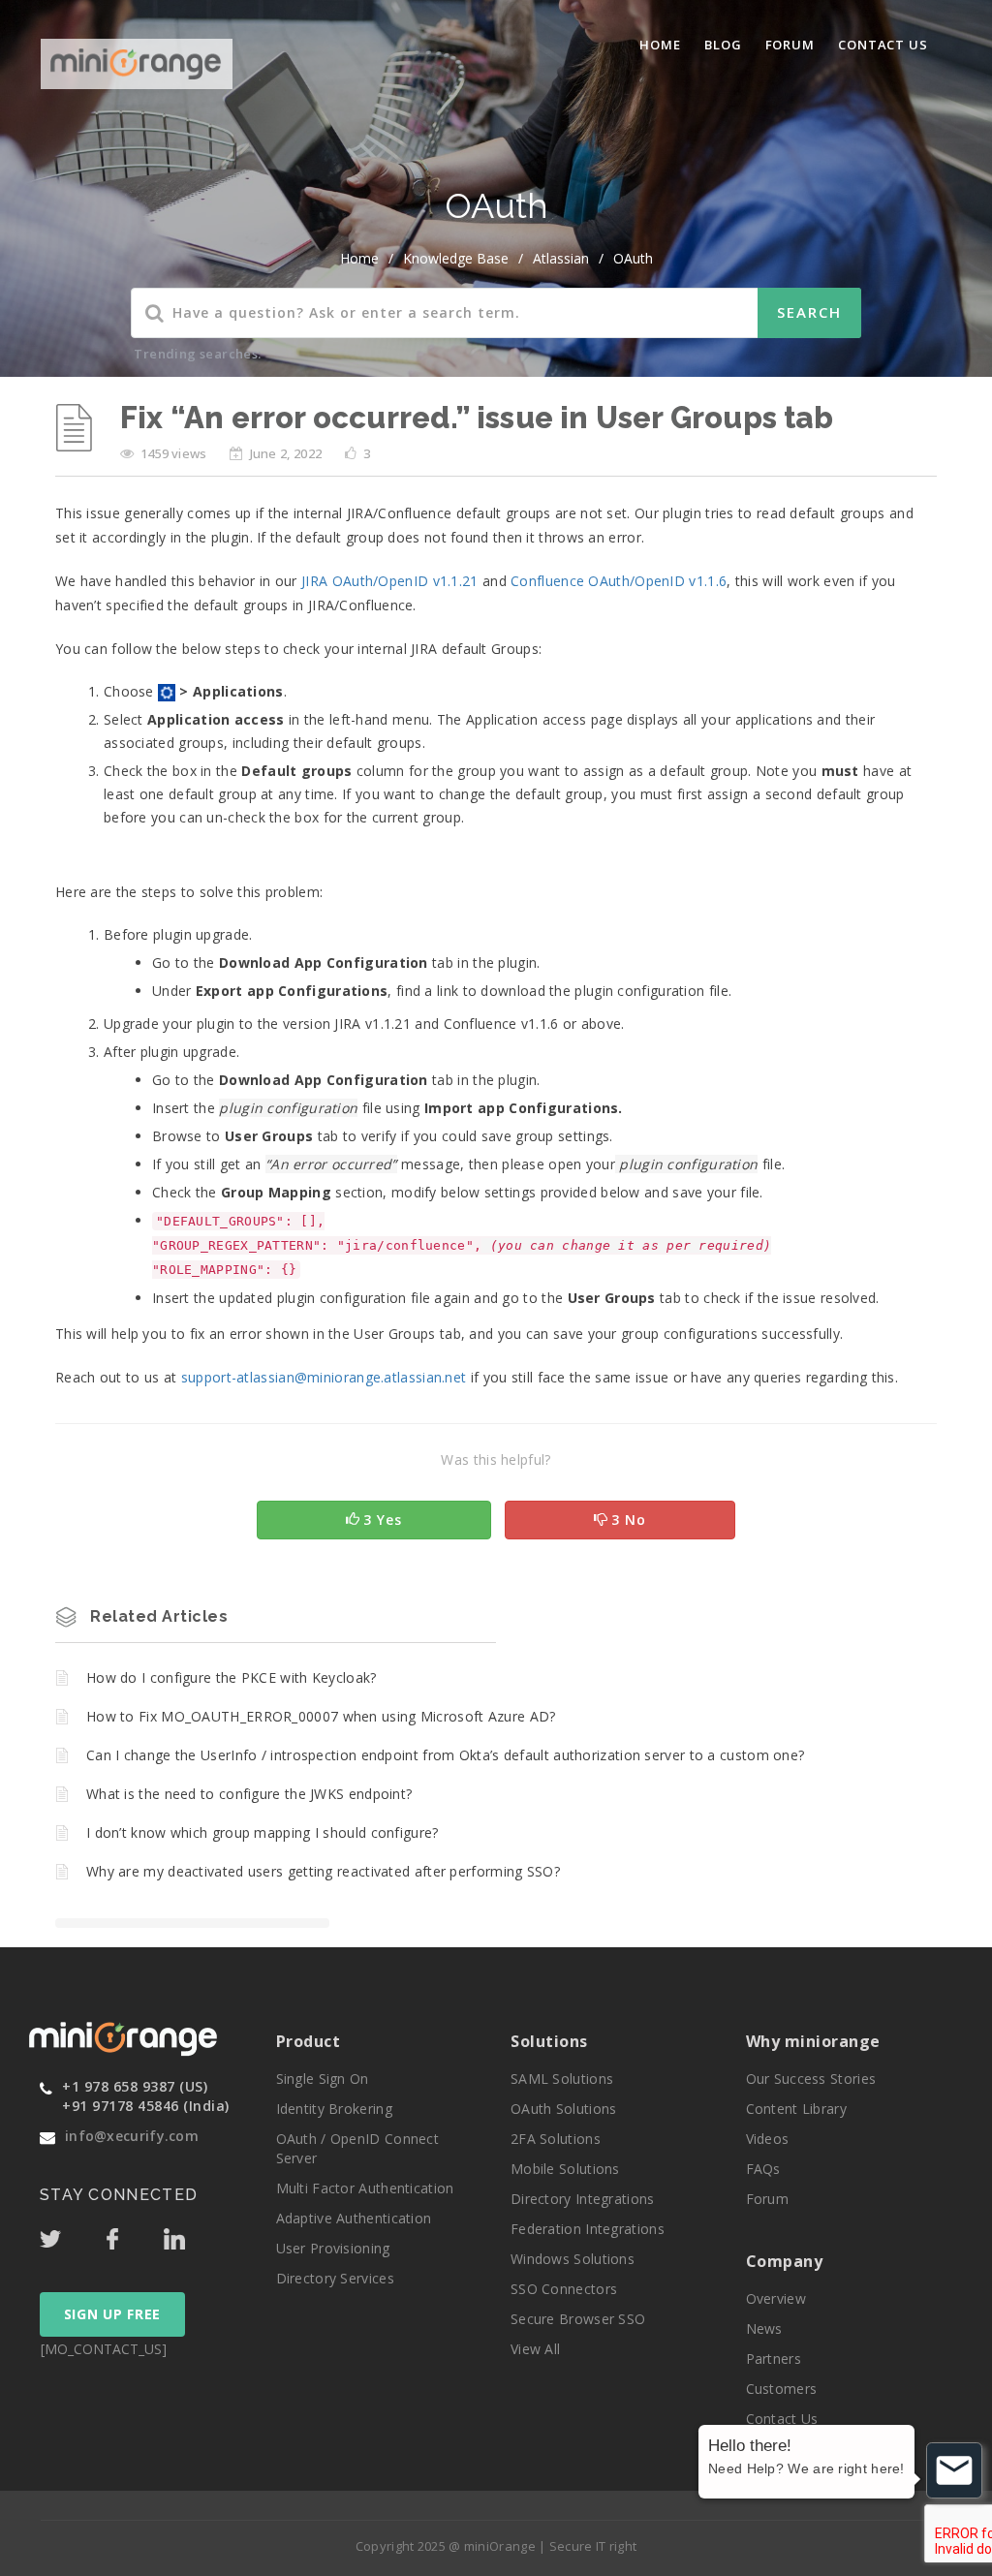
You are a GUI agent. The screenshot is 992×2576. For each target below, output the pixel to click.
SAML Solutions (562, 2079)
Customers (782, 2389)
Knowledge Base (456, 258)
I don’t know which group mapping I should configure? (263, 1832)
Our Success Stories (811, 2079)
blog (723, 45)
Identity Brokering (334, 2109)
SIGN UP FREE (112, 2314)
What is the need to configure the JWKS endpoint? (249, 1794)
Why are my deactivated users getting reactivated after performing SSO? (323, 1871)
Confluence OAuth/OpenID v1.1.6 (619, 581)
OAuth (633, 258)
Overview (776, 2298)
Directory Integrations (583, 2199)
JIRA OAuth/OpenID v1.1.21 (390, 581)
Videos (768, 2139)
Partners (774, 2359)
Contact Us (883, 45)
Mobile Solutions (565, 2169)
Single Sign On (323, 2079)
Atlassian (561, 258)
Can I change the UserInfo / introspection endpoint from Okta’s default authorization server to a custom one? (445, 1755)
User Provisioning (333, 2248)
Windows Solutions (573, 2259)
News (764, 2328)
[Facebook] (133, 2234)
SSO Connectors (564, 2289)
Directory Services (335, 2278)
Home (660, 45)
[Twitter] (71, 2234)
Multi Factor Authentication (365, 2188)
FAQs (763, 2169)
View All (535, 2349)
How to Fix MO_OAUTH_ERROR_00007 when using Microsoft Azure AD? (321, 1716)
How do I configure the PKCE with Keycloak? (232, 1677)
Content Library (797, 2109)
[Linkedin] (193, 2234)
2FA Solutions (556, 2139)
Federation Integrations (588, 2229)
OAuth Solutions (564, 2109)
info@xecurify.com (132, 2136)
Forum (790, 45)
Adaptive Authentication (354, 2218)
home (359, 258)
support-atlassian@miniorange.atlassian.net (324, 1377)
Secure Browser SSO (578, 2319)
